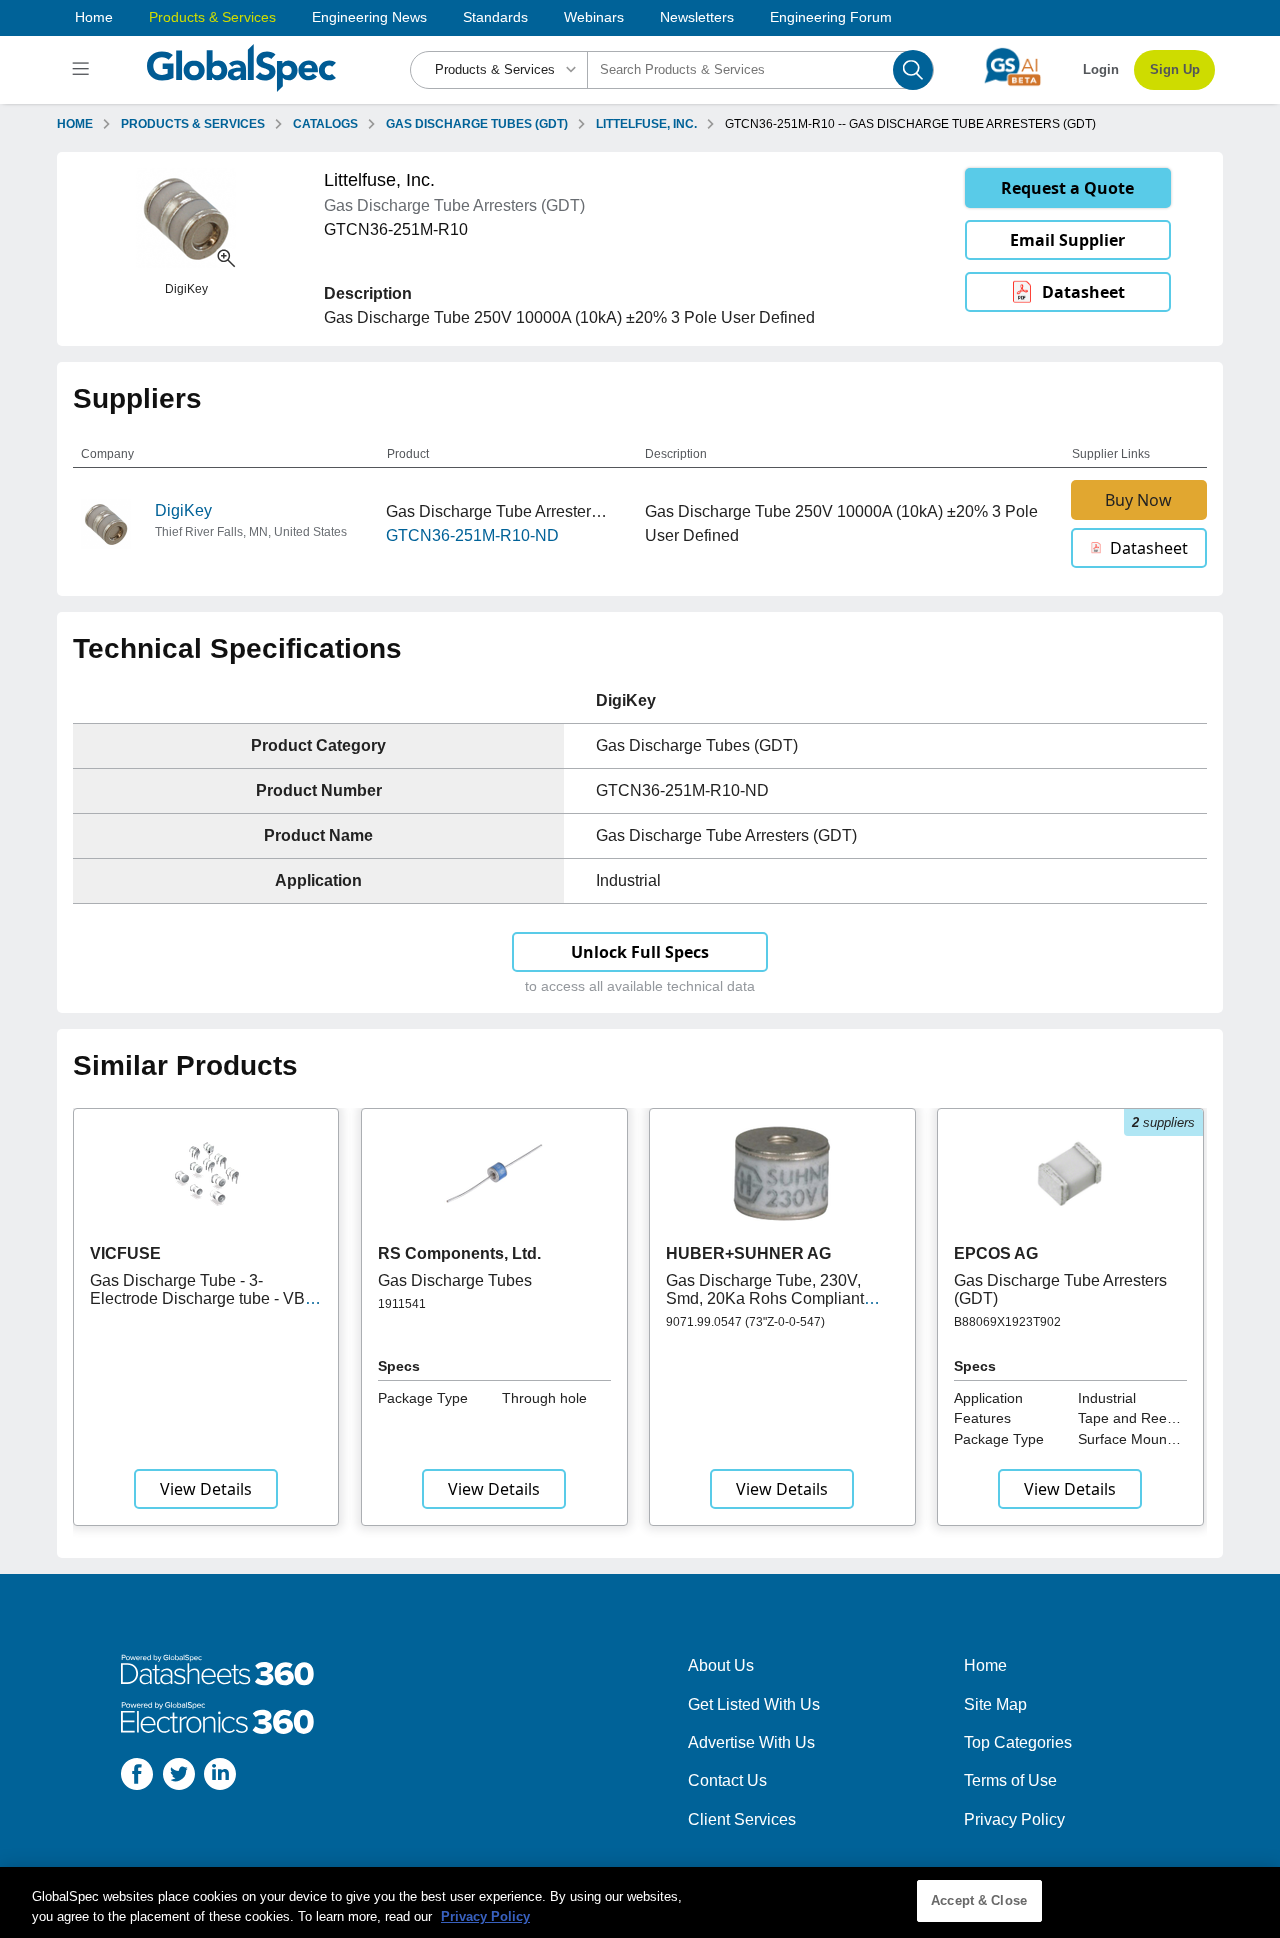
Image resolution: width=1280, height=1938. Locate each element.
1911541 (402, 1304)
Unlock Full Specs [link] (640, 952)
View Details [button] (206, 1489)
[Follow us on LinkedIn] (220, 1777)
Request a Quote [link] (1067, 188)
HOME (75, 124)
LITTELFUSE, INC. (646, 124)
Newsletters (697, 17)
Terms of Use (1010, 1780)
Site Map (995, 1704)
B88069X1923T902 (1007, 1322)
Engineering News (369, 17)
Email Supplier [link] (1067, 240)
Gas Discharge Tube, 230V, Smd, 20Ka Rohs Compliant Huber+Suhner (765, 1299)
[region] (640, 1902)
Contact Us (727, 1780)
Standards (495, 17)
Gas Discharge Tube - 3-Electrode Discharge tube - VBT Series (202, 1299)
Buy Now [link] (1138, 500)
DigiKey (183, 510)
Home (94, 17)
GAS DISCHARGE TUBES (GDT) (477, 124)
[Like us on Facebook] (137, 1777)
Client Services (742, 1819)
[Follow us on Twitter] (179, 1777)
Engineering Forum (831, 17)
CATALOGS (325, 124)
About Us (721, 1665)
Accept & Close (979, 1900)
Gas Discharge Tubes (455, 1280)
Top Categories (1018, 1742)
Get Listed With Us (754, 1704)
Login (1101, 69)
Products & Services (212, 17)
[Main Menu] (83, 70)
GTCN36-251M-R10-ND (472, 535)
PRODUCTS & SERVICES (193, 124)
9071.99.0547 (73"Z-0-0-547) (745, 1322)
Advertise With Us (751, 1742)
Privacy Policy (1014, 1819)
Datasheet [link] (1083, 292)
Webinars (594, 17)
